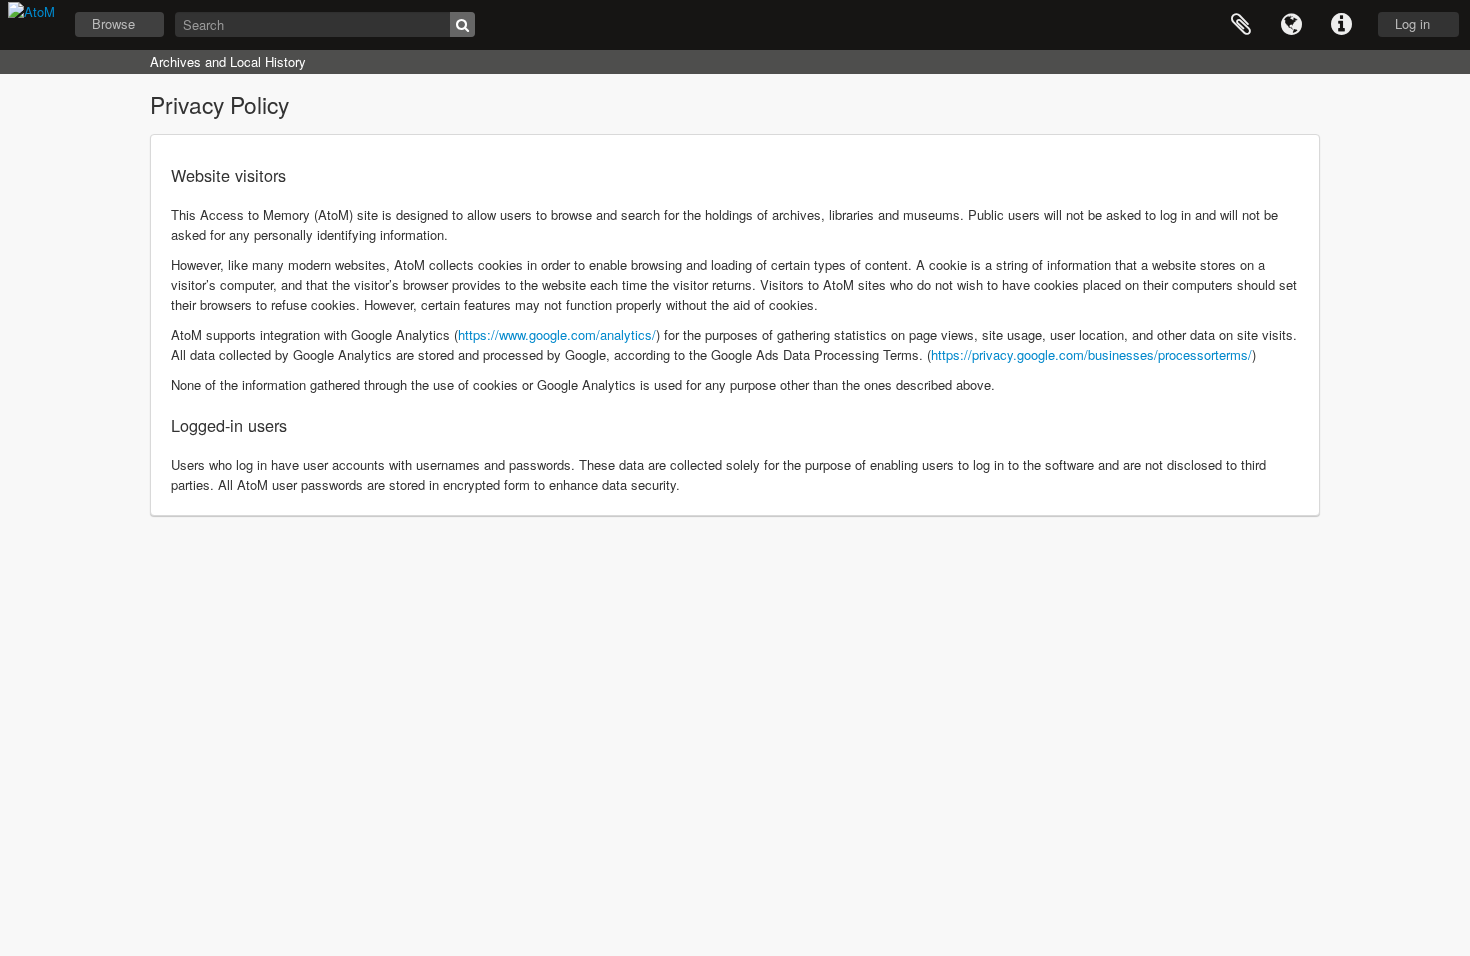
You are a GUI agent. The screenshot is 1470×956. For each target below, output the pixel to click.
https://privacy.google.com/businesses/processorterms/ (1091, 354)
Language (1291, 25)
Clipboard (1241, 25)
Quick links (1341, 25)
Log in (1412, 23)
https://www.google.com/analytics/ (557, 334)
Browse (113, 23)
